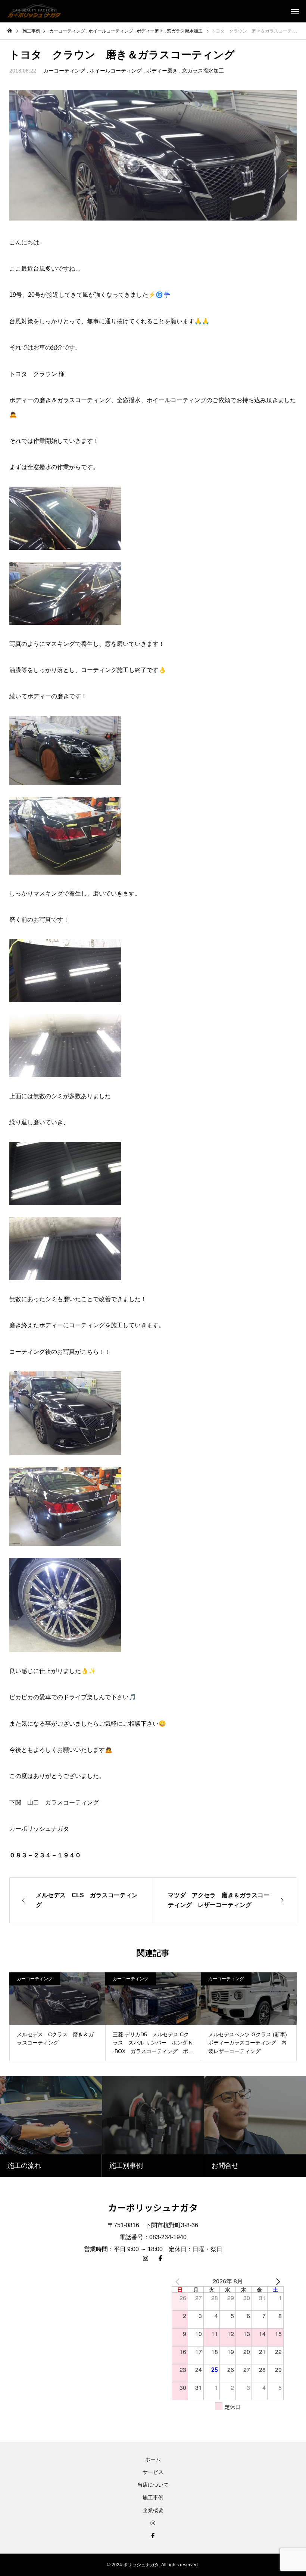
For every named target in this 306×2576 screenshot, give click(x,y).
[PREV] (179, 2281)
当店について (153, 2485)
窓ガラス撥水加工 (203, 71)
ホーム (153, 2459)
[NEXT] (277, 2281)
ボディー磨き (162, 71)
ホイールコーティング (116, 71)
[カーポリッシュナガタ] (34, 11)
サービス (153, 2472)
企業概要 (153, 2510)
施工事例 (153, 2498)
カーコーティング (64, 71)
